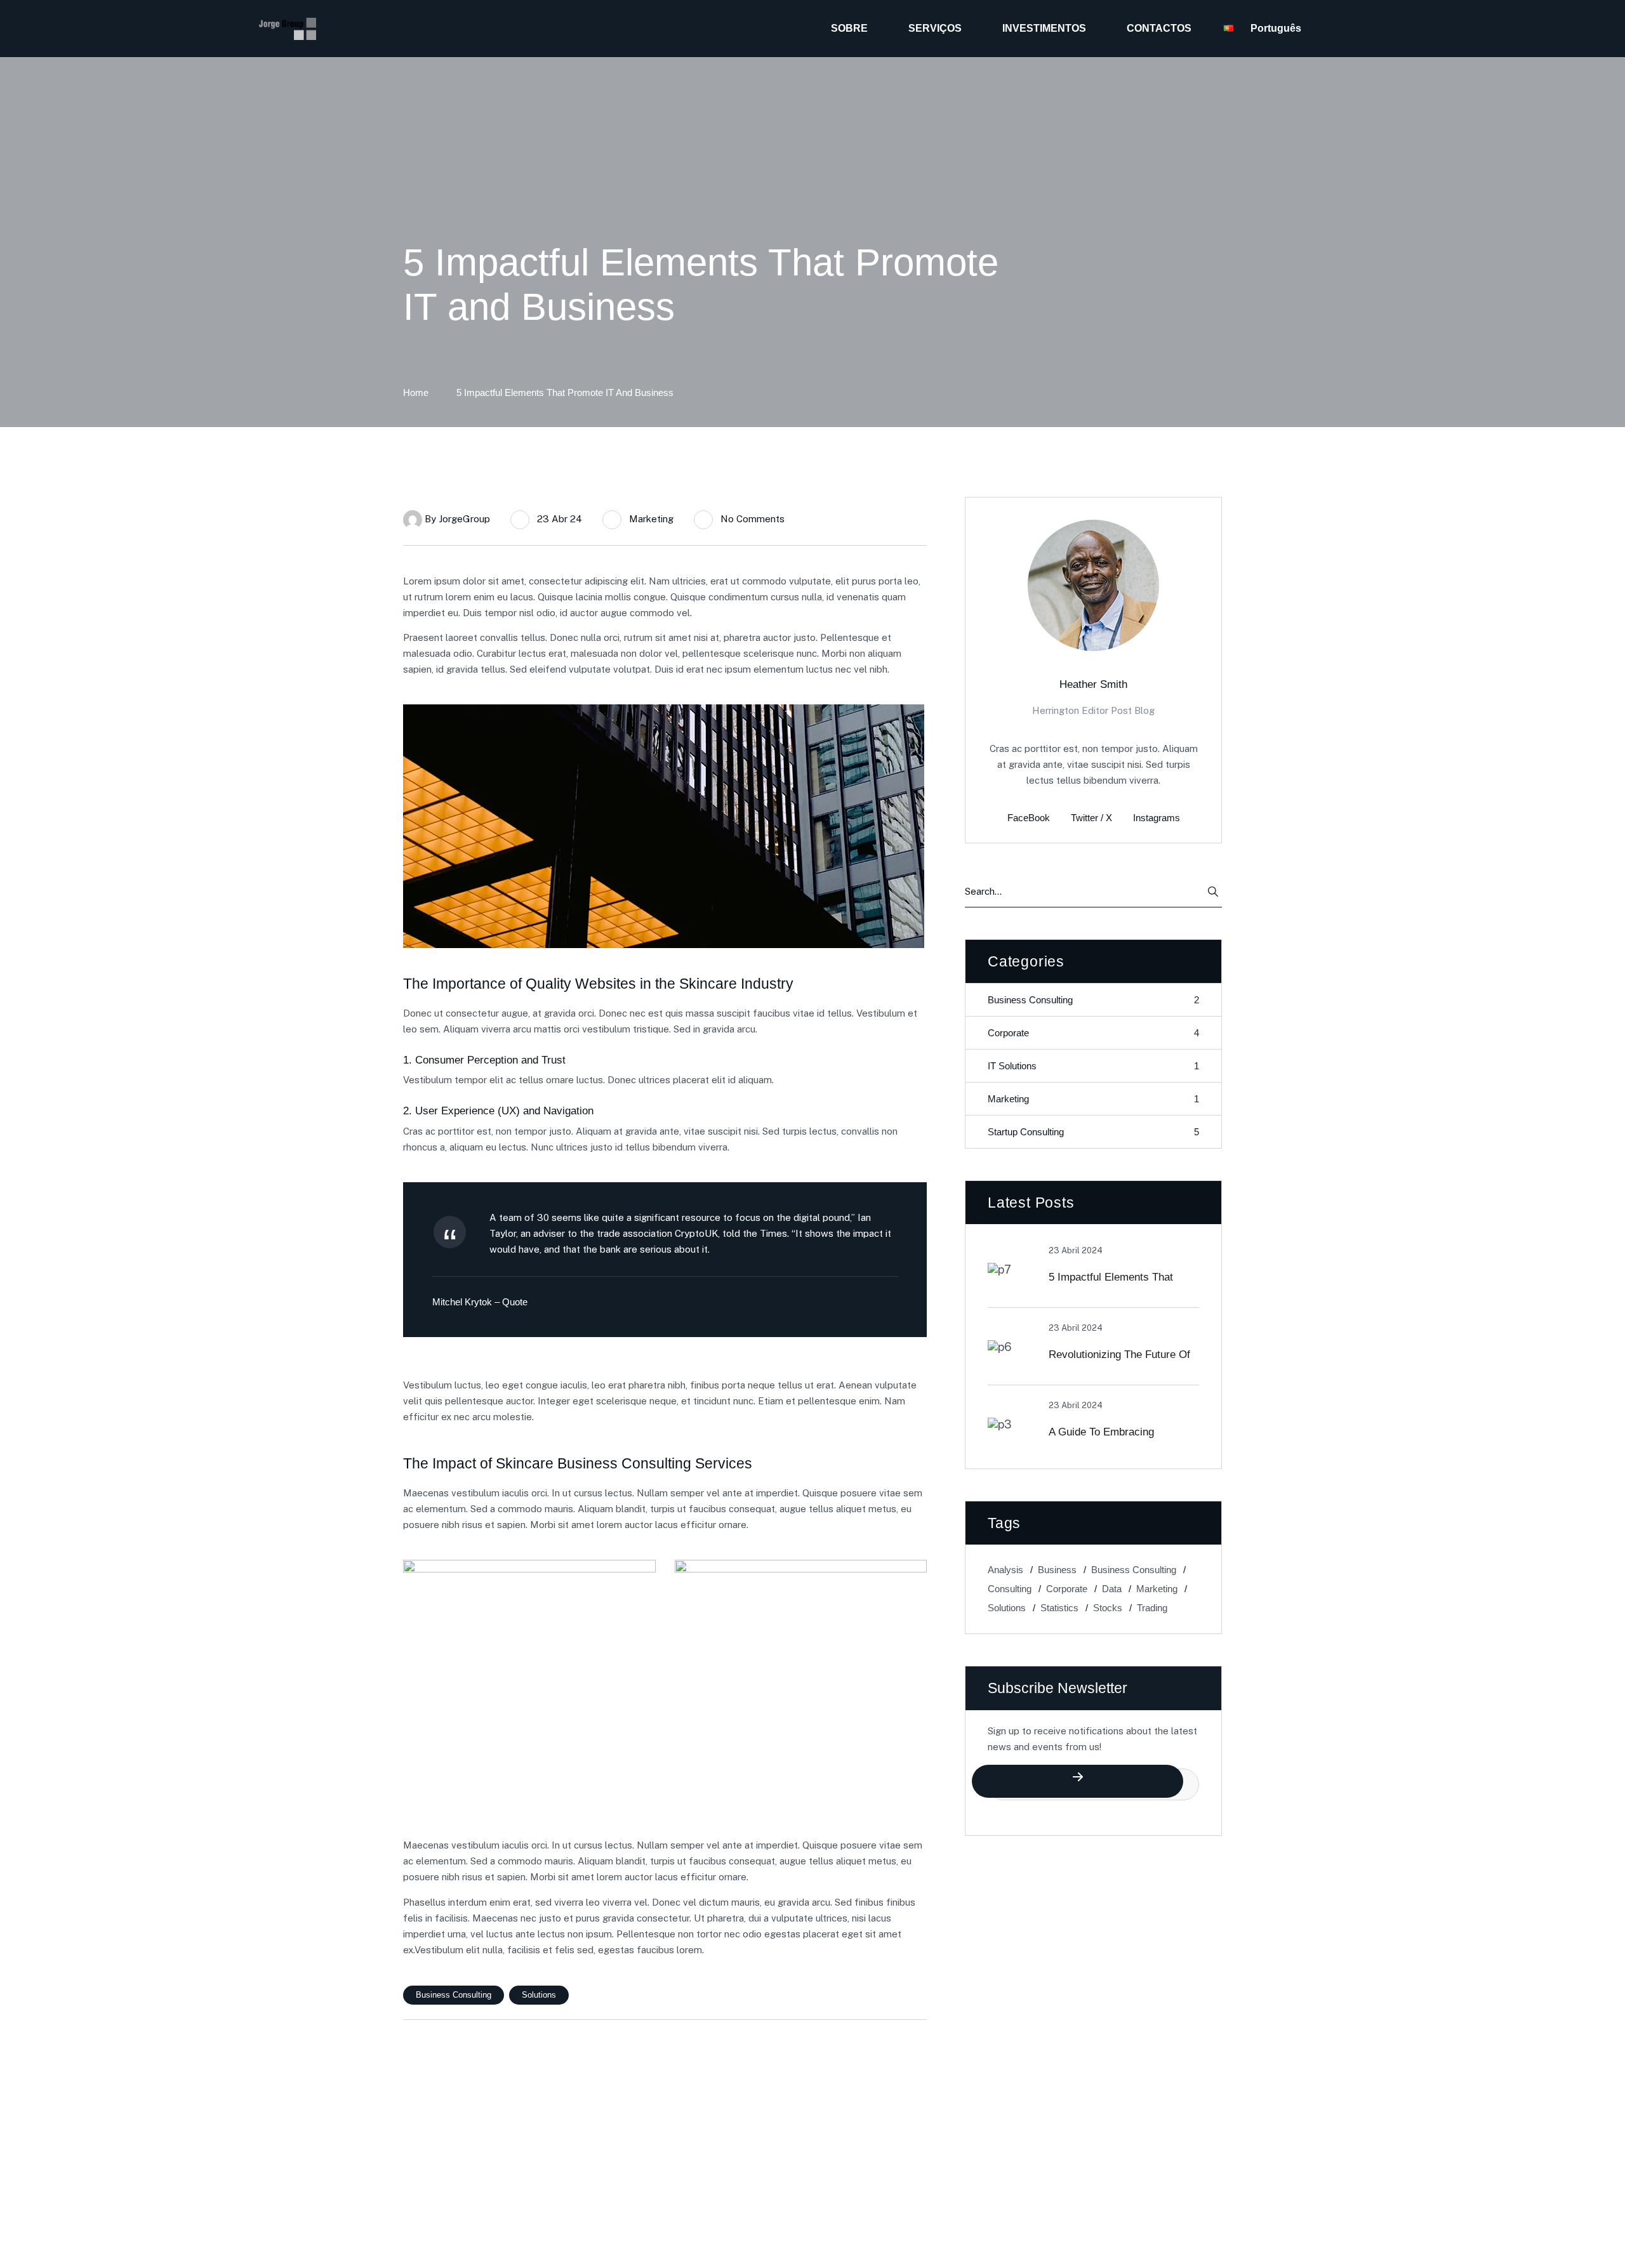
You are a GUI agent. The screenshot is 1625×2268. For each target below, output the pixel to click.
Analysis (1005, 1570)
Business (1057, 1570)
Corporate (1093, 1033)
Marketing (651, 519)
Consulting (1010, 1589)
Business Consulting (454, 1995)
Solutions (539, 1995)
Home (416, 392)
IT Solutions (1093, 1066)
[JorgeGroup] (288, 29)
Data (1112, 1589)
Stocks (1108, 1608)
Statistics (1059, 1608)
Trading (1152, 1608)
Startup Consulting (1093, 1132)
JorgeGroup (464, 519)
